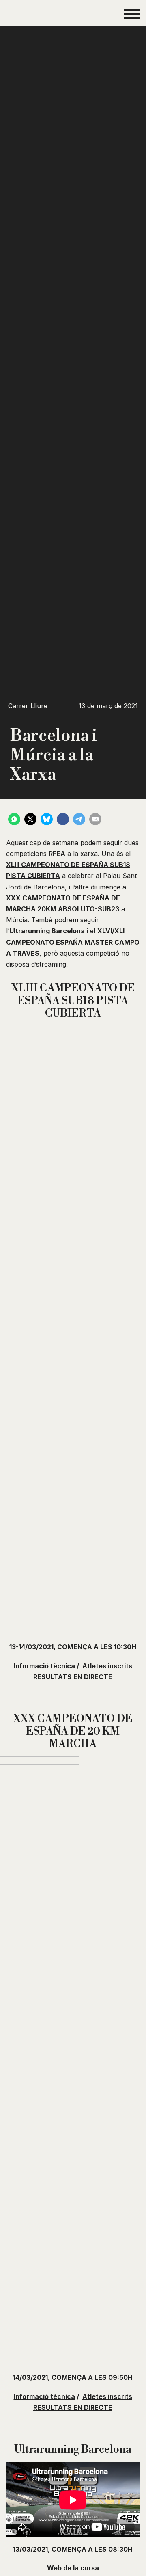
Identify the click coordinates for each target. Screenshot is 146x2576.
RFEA (57, 854)
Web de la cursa (73, 2568)
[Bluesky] (47, 819)
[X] (30, 819)
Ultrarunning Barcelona (47, 931)
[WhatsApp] (14, 819)
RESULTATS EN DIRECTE (73, 1677)
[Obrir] (132, 14)
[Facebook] (63, 819)
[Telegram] (79, 819)
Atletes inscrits (107, 1666)
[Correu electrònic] (95, 819)
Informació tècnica (44, 1666)
